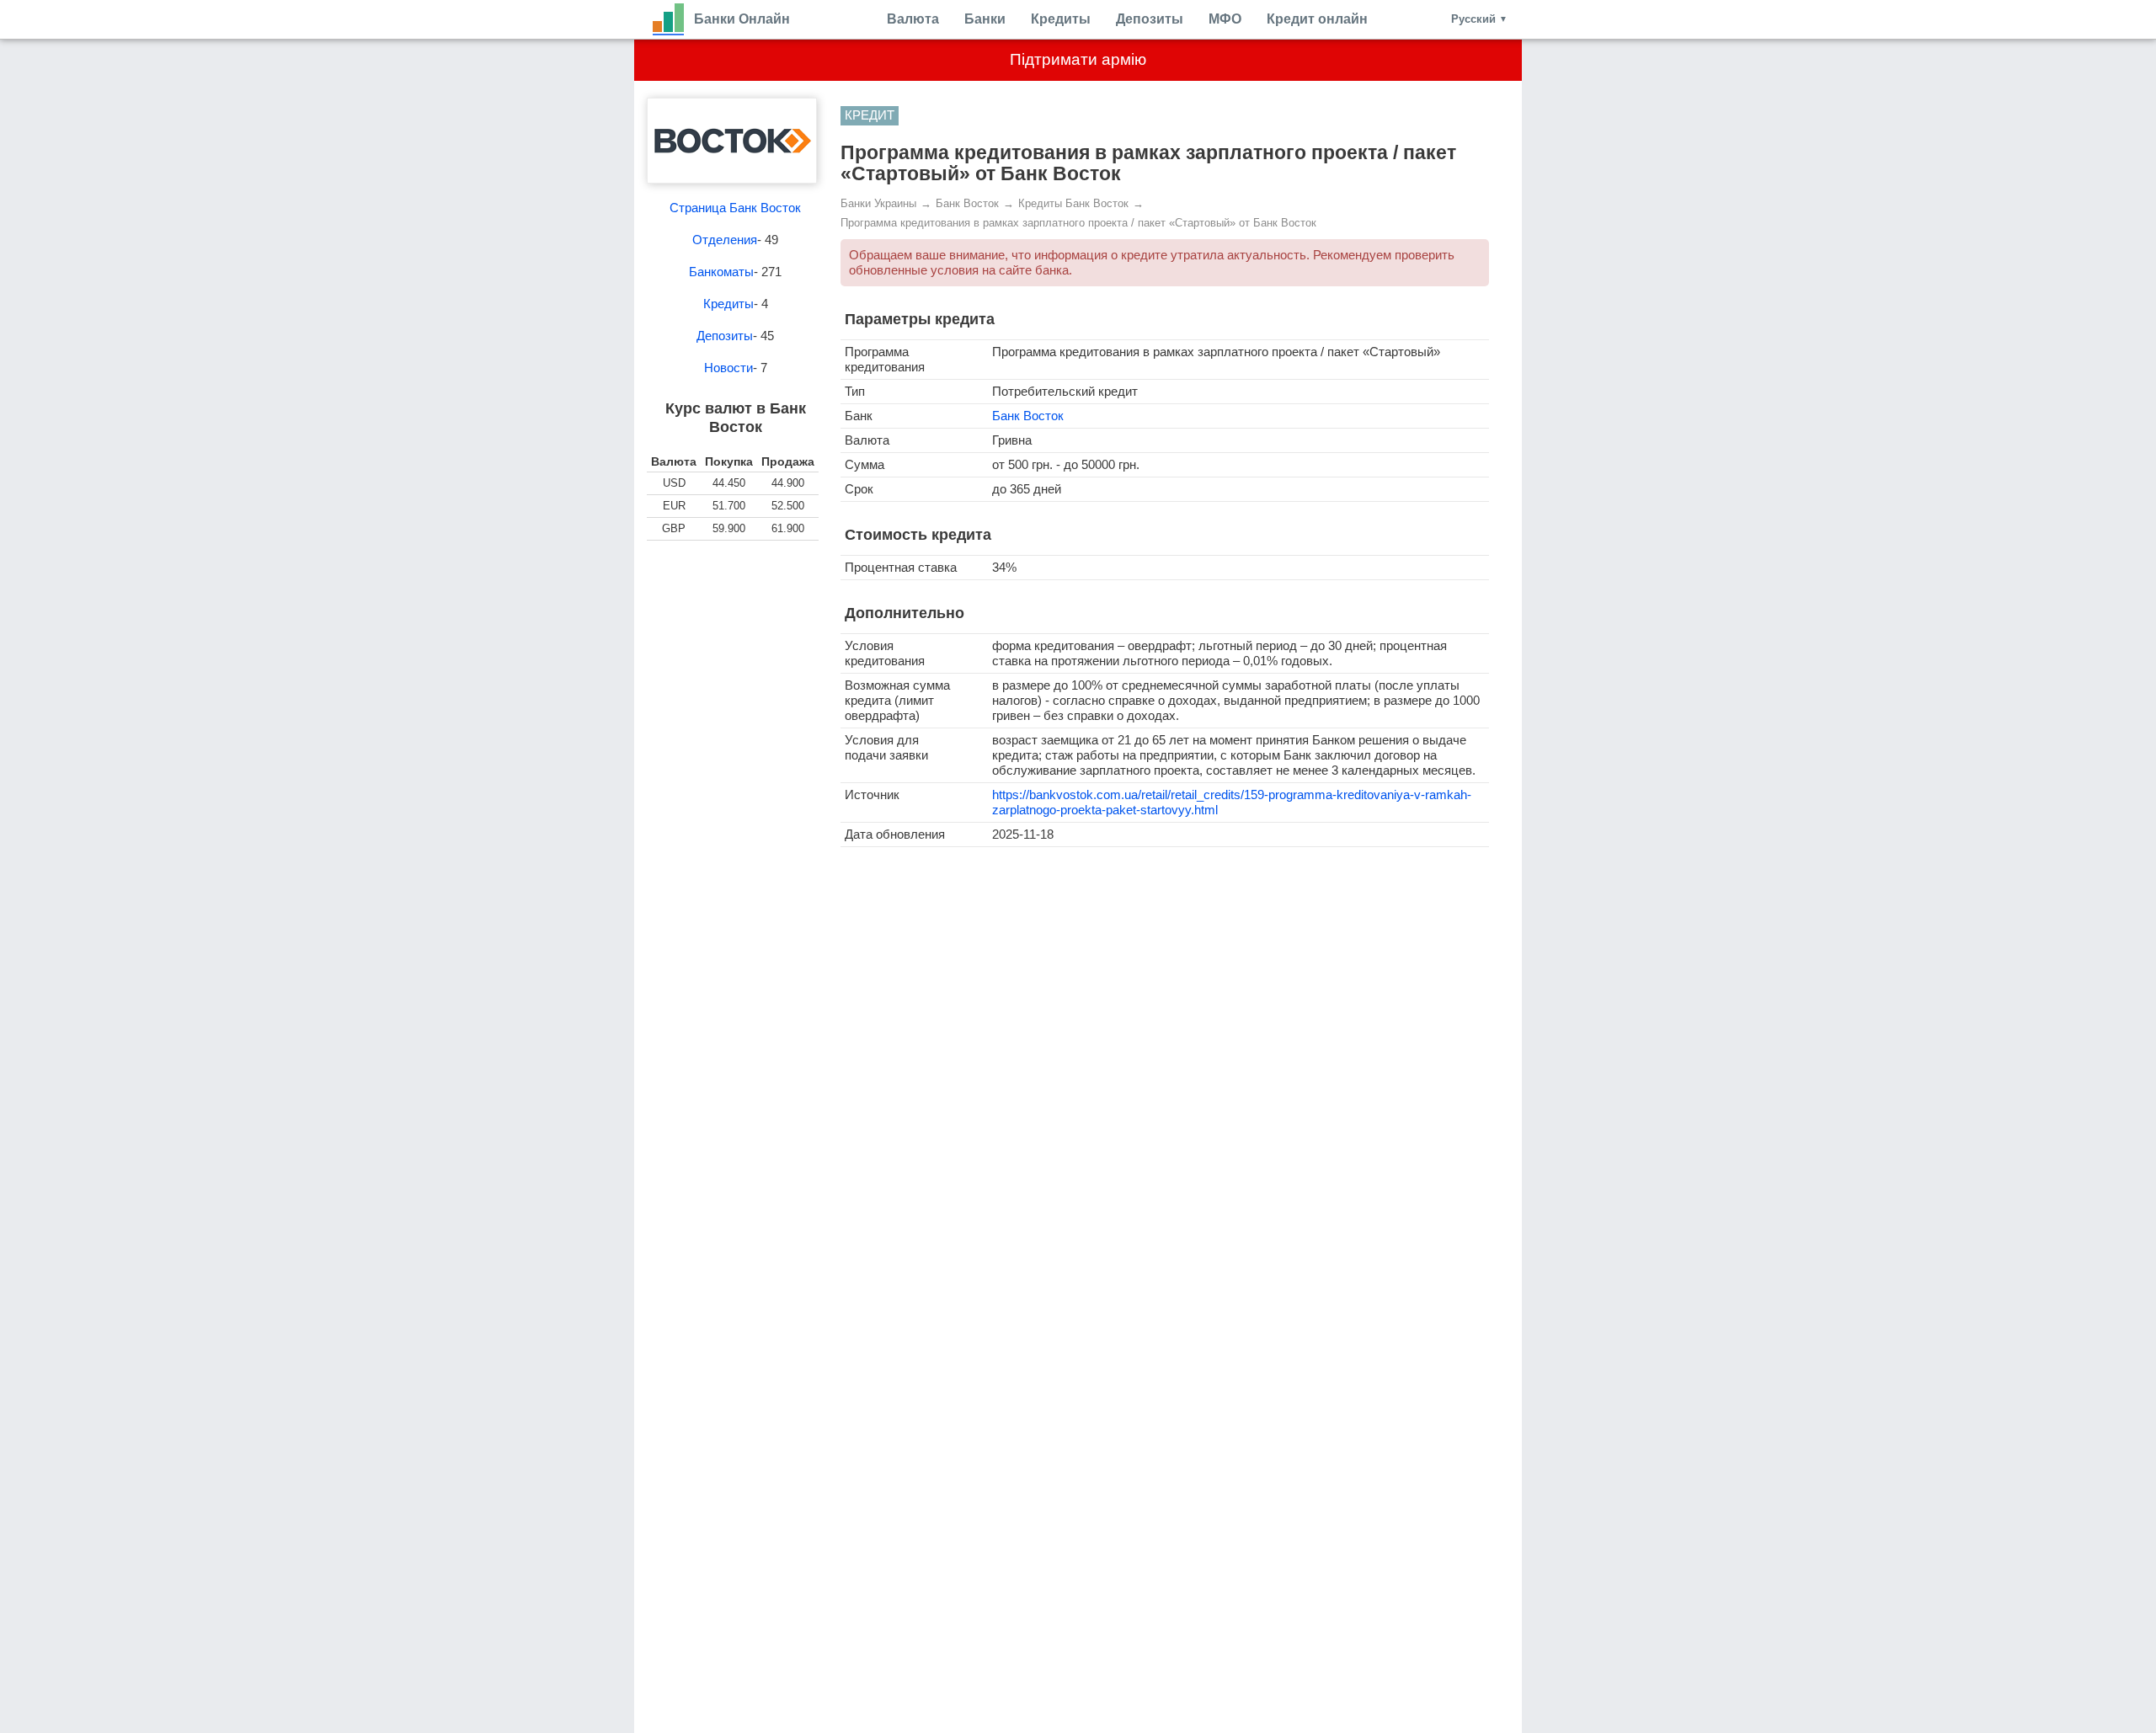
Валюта (913, 19)
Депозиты (1150, 19)
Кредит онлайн (1317, 19)
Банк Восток (1028, 416)
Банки (985, 19)
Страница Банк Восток (735, 208)
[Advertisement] (735, 642)
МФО (1225, 19)
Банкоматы (721, 272)
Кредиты (1061, 19)
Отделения (725, 240)
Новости (728, 368)
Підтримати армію (1078, 59)
